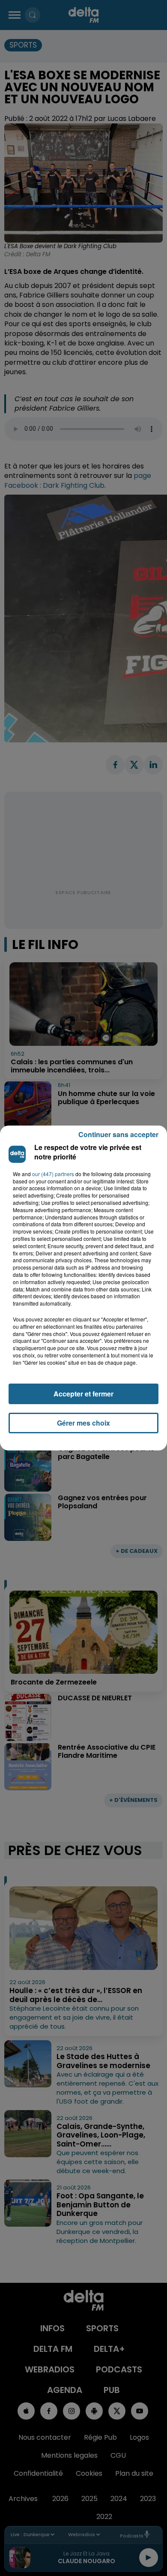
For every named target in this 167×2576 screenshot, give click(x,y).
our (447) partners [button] (53, 1174)
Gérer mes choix (83, 1423)
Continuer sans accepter (118, 1134)
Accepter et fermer (83, 1394)
